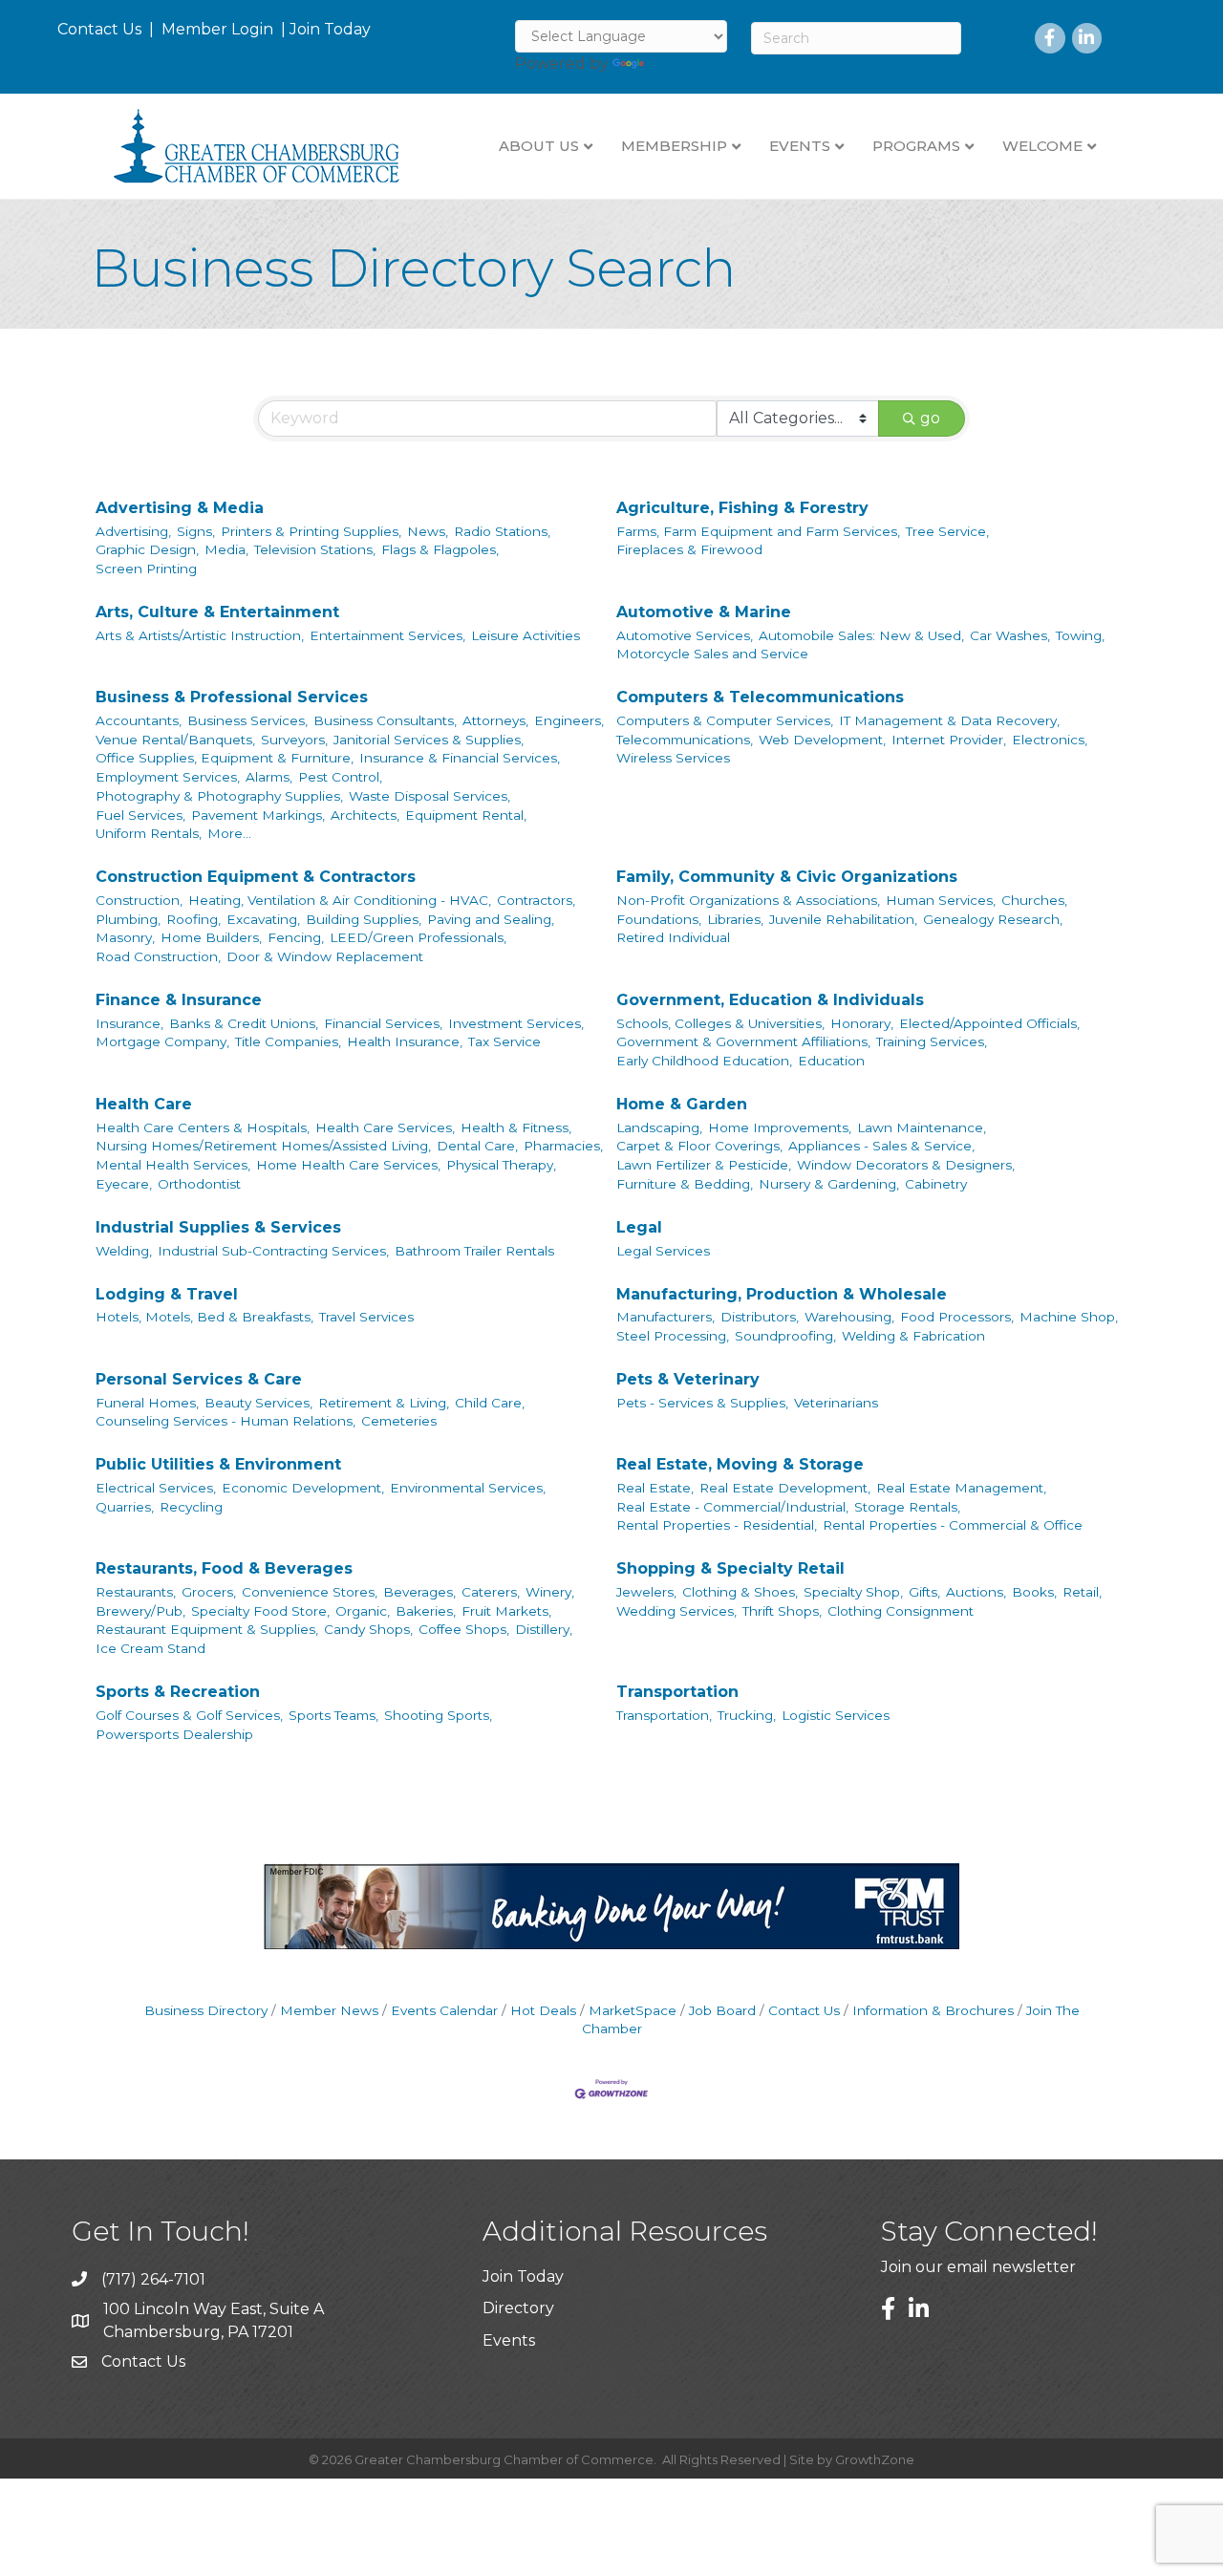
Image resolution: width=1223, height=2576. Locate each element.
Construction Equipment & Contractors (256, 877)
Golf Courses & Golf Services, (189, 1715)
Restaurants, (136, 1592)
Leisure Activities (526, 635)
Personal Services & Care (199, 1379)
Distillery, (544, 1629)
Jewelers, (646, 1592)
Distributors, (760, 1317)
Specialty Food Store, (260, 1611)
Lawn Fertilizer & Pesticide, (704, 1165)
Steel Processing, (673, 1336)
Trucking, (747, 1715)
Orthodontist (199, 1184)
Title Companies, (288, 1041)
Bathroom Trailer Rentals (474, 1251)
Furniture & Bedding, (685, 1184)
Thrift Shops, (782, 1611)
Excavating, (263, 919)
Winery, (550, 1592)
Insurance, (129, 1023)
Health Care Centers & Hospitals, (203, 1127)
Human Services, (941, 900)
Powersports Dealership (174, 1734)
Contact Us (99, 29)
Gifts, (924, 1592)
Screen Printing (146, 569)
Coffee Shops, (464, 1629)
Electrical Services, (156, 1488)
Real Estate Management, (961, 1488)
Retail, (1082, 1592)
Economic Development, (303, 1488)
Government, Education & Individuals (770, 1000)
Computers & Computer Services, (725, 720)
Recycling (191, 1507)
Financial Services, (383, 1023)
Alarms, (269, 777)
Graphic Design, (147, 549)
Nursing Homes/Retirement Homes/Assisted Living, (263, 1146)
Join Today (330, 29)
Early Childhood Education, (704, 1061)
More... (229, 833)
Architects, (365, 815)
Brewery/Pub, (140, 1611)
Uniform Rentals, (149, 833)
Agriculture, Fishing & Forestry (742, 508)
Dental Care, (477, 1146)
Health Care (144, 1104)
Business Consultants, (385, 720)
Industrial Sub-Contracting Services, (273, 1251)
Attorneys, (495, 720)
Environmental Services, (468, 1488)
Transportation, (664, 1715)
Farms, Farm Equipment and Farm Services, (758, 531)
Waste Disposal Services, (429, 796)
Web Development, (822, 740)
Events (509, 2340)
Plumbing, (128, 919)
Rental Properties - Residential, (717, 1525)
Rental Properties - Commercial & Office (953, 1525)
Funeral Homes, (147, 1403)
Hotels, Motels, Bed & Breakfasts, (204, 1317)
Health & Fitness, (516, 1127)
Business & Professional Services (232, 697)
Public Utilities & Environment (218, 1464)
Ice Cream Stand (150, 1648)
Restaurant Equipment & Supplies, (207, 1629)
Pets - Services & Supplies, (702, 1403)
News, (428, 531)
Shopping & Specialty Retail (730, 1568)
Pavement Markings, (258, 815)
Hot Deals (543, 2010)
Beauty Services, (258, 1403)
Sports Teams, (333, 1715)
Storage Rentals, (907, 1507)
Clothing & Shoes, (740, 1592)
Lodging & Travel (167, 1294)
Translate (684, 64)
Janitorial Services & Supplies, (429, 740)
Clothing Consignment (901, 1611)
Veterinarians (836, 1403)
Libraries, (735, 919)
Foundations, (659, 919)
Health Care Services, (385, 1127)
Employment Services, (168, 777)
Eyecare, (124, 1184)
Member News (329, 2010)
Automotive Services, (685, 635)
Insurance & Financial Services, (460, 758)
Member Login (217, 29)
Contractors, (536, 900)
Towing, (1080, 635)
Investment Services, (516, 1023)
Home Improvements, (780, 1127)
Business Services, (247, 720)
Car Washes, (1010, 635)
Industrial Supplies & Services (218, 1227)
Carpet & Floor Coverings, (699, 1146)
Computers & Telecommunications (760, 697)
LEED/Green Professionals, (418, 937)
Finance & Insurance (179, 1000)
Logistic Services (836, 1715)
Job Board (722, 2010)
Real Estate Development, (785, 1488)
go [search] (930, 418)
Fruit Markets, (506, 1611)
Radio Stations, (502, 531)
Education (831, 1061)
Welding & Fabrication (913, 1336)
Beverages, (419, 1592)
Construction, (139, 900)
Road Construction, (158, 956)
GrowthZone (875, 2459)
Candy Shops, (368, 1629)
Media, (226, 549)
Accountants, (139, 720)
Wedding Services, (676, 1611)
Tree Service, (947, 531)
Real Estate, (655, 1488)
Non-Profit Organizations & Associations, (748, 900)
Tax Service (504, 1041)
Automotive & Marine (704, 612)
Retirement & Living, (384, 1403)
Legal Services (663, 1251)
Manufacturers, (665, 1317)
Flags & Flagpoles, (440, 549)
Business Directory (206, 2010)
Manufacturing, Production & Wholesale (782, 1294)
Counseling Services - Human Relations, (225, 1421)
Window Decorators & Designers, (906, 1165)
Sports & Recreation (178, 1692)
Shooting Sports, (438, 1715)
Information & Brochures (933, 2010)
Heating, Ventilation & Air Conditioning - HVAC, (340, 900)
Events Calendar (444, 2010)
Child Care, (490, 1403)
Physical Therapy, (501, 1165)
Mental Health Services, (173, 1165)
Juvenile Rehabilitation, (843, 919)
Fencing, (296, 937)
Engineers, (569, 720)
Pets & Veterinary (688, 1379)
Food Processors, (957, 1317)
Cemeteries (399, 1421)
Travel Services (366, 1317)
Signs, (196, 531)
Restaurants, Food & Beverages (224, 1568)
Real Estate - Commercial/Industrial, (732, 1507)
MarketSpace (633, 2010)
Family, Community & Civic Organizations (787, 877)
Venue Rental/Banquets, (175, 740)
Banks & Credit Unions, (244, 1023)
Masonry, (125, 937)
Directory (518, 2308)
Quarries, (125, 1507)
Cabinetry (936, 1184)
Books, (1034, 1592)
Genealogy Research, (993, 919)
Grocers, (209, 1592)
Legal (639, 1227)
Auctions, (976, 1592)
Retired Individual (673, 937)
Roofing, (193, 919)
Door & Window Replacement (325, 956)
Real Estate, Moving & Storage (740, 1464)
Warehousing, (849, 1317)
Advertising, (133, 531)
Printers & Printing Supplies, (311, 531)
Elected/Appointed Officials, (989, 1023)
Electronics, (1050, 740)
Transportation (677, 1692)
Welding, (124, 1251)
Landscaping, (659, 1127)
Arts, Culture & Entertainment (217, 612)
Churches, (1034, 900)
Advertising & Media (180, 508)
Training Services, (932, 1041)
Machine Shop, (1069, 1317)
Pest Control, (340, 777)
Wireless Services (673, 758)
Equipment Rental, (466, 815)
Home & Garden (682, 1104)
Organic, (363, 1611)
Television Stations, (315, 549)
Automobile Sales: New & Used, (861, 635)
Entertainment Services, (387, 635)
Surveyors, (294, 740)
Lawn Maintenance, (922, 1127)
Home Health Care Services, (348, 1165)
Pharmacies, (563, 1146)
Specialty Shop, (853, 1592)
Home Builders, (211, 937)
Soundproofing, (785, 1336)
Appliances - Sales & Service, (881, 1146)
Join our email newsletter (978, 2267)
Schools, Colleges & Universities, (720, 1023)
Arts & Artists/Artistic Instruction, (200, 635)
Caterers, (491, 1592)
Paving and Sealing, (491, 919)
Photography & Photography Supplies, (219, 796)
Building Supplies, (364, 919)
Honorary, (862, 1023)
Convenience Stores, (310, 1592)
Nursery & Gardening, (829, 1184)
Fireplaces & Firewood (689, 549)
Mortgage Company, (162, 1041)
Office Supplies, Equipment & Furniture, (225, 758)
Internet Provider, (949, 740)
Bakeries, (426, 1611)
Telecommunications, (685, 740)
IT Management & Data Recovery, (949, 720)
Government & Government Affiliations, (743, 1041)
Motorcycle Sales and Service (712, 654)
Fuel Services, (140, 815)
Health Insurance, (405, 1041)
